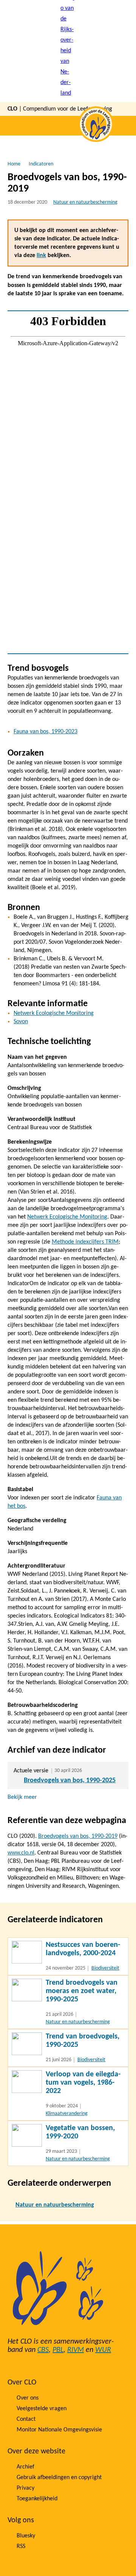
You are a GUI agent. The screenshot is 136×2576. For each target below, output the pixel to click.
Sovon (21, 1022)
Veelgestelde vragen (42, 2409)
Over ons (28, 2398)
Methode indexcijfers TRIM (85, 1242)
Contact (26, 2419)
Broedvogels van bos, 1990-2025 (70, 1780)
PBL (58, 2350)
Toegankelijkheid (37, 2499)
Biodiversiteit (105, 1968)
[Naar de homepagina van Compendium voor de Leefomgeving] (68, 51)
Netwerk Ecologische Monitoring (54, 1013)
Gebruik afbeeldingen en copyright (59, 2478)
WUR (103, 2350)
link (41, 256)
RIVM (76, 2350)
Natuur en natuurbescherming (85, 202)
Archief (25, 2467)
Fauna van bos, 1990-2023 (46, 732)
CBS (43, 2350)
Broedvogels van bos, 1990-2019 (78, 1836)
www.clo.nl (21, 1853)
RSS (21, 2546)
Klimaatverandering (67, 2114)
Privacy (25, 2488)
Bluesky (26, 2536)
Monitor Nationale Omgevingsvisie (59, 2430)
